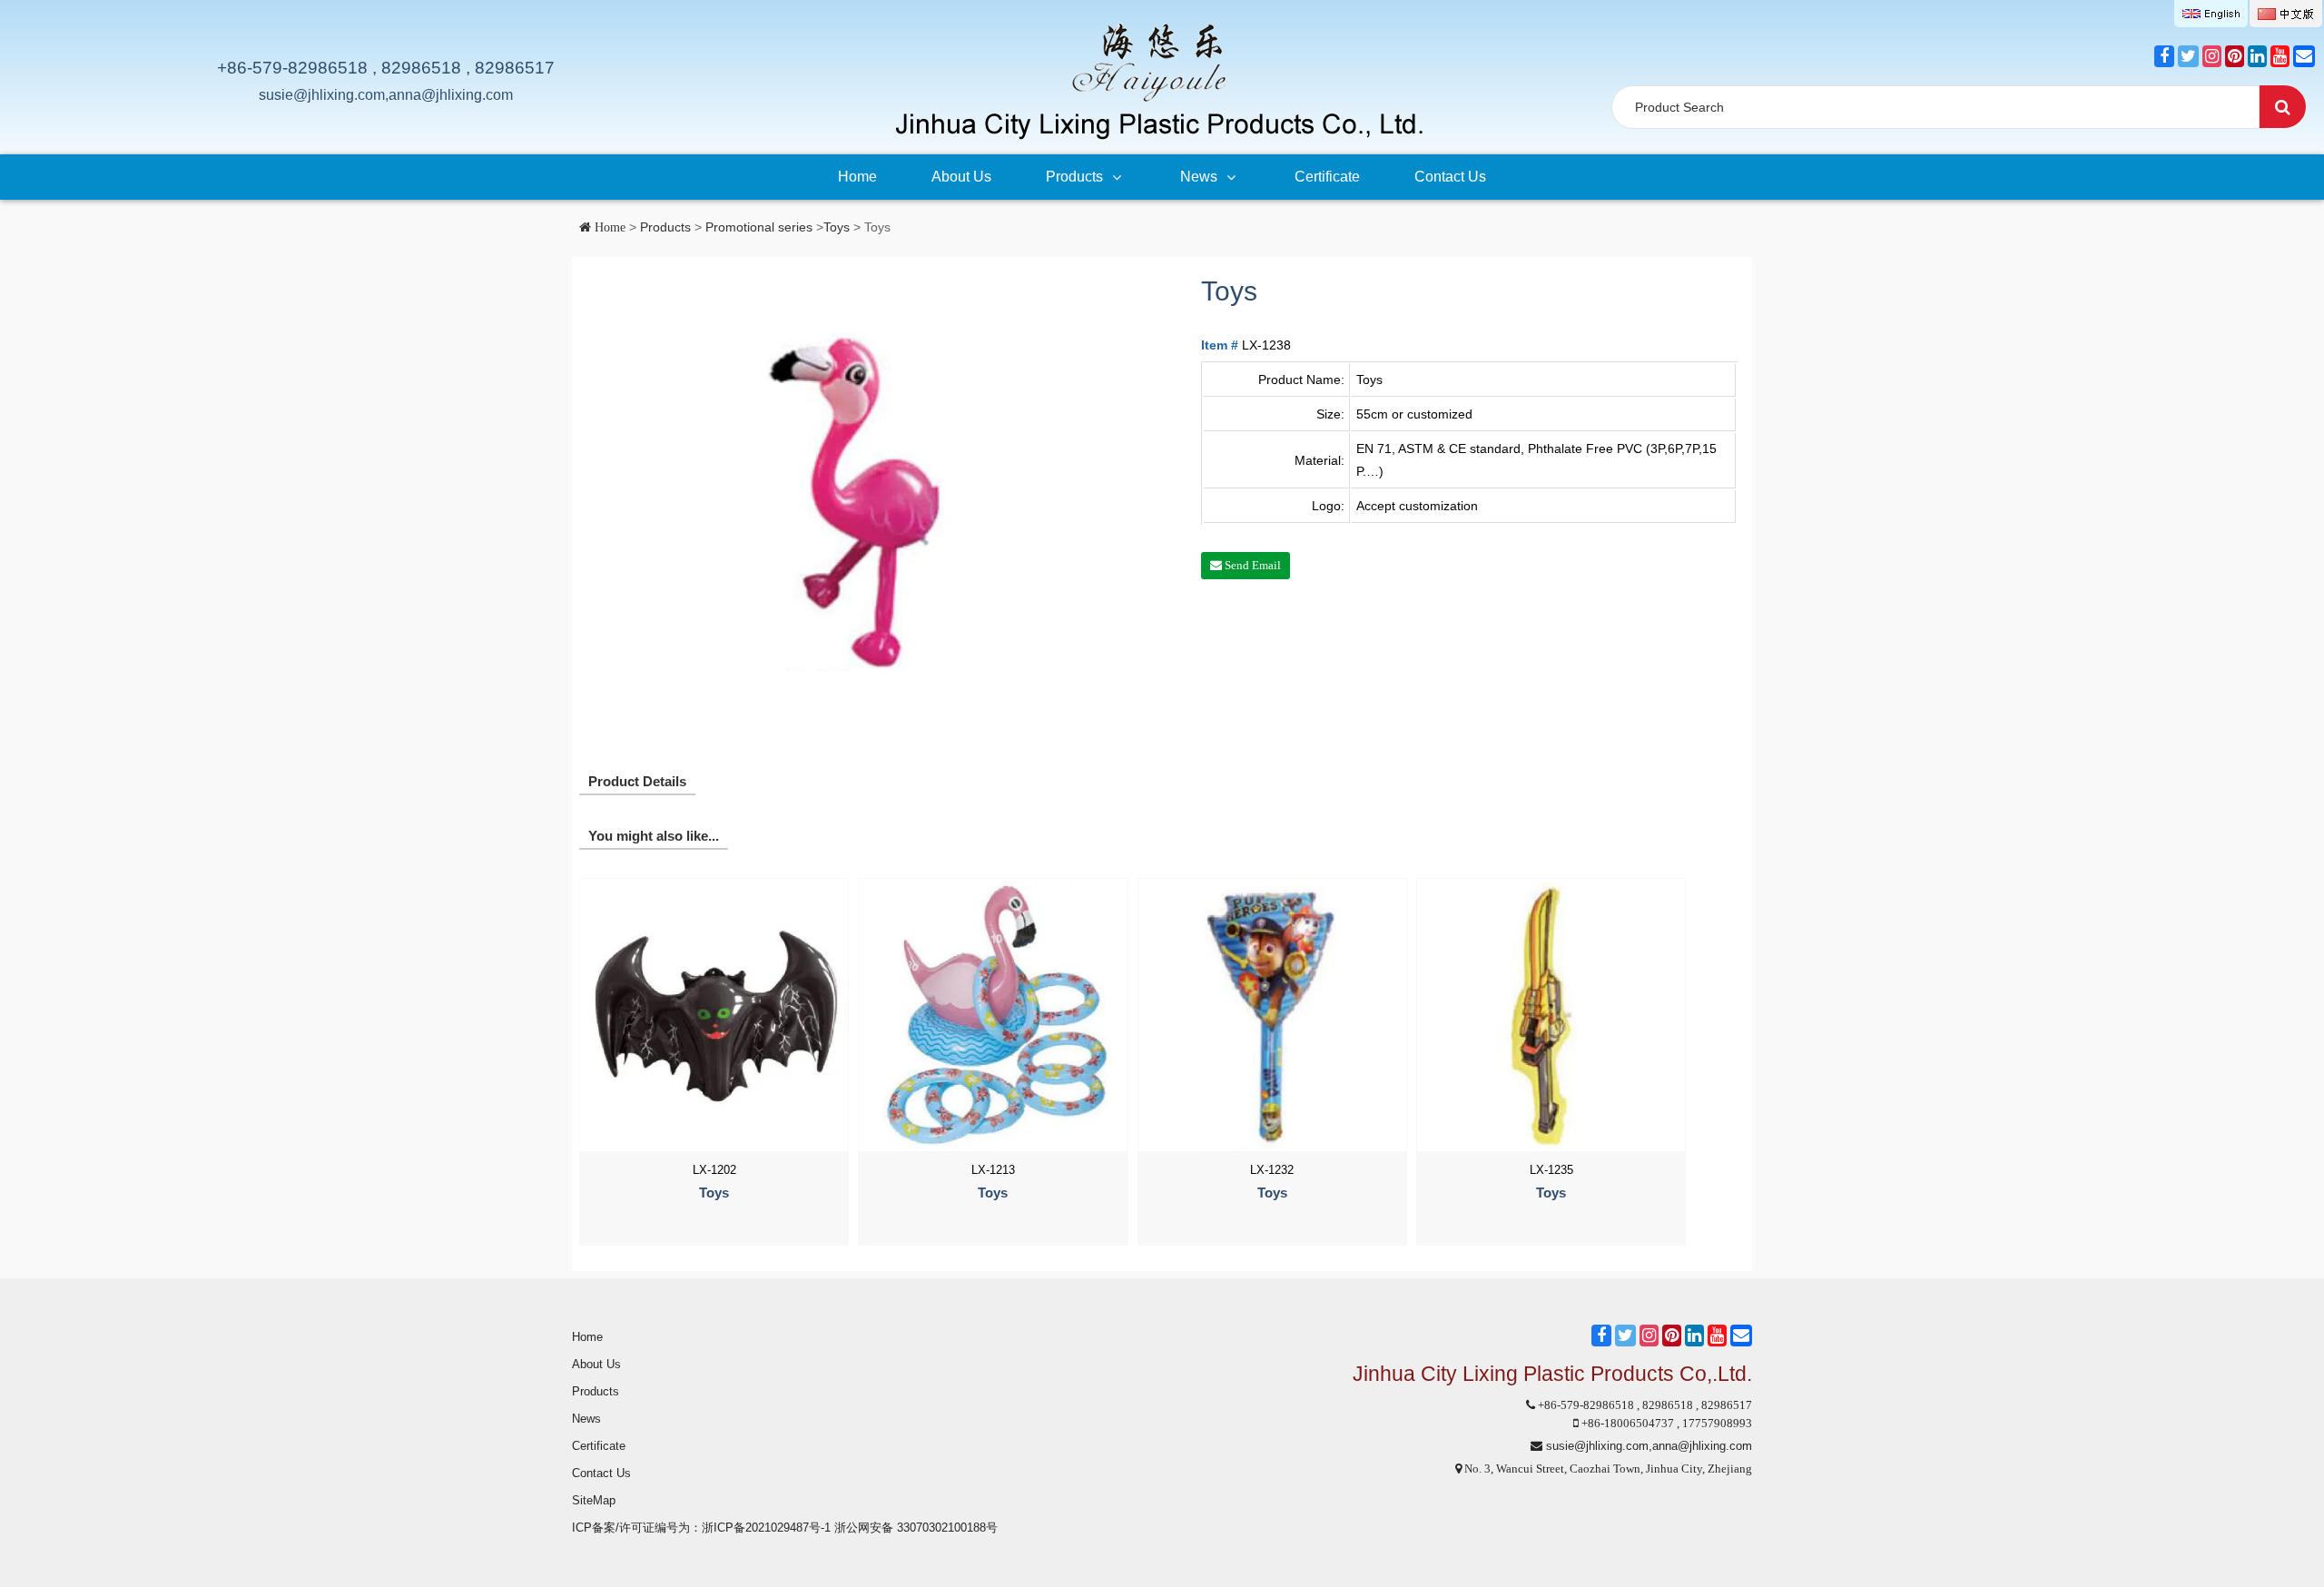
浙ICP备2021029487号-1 (766, 1528)
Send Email (1251, 565)
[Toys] (863, 501)
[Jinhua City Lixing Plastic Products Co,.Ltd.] (1157, 80)
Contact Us (1450, 177)
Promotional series (759, 227)
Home (857, 177)
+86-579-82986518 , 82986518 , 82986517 (386, 68)
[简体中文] (2286, 14)
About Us (961, 177)
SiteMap (594, 1500)
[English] (2211, 14)
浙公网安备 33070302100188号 (916, 1528)
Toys (837, 227)
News (1199, 177)
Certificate (1327, 177)
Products (1074, 177)
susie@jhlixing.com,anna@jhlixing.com (386, 95)
